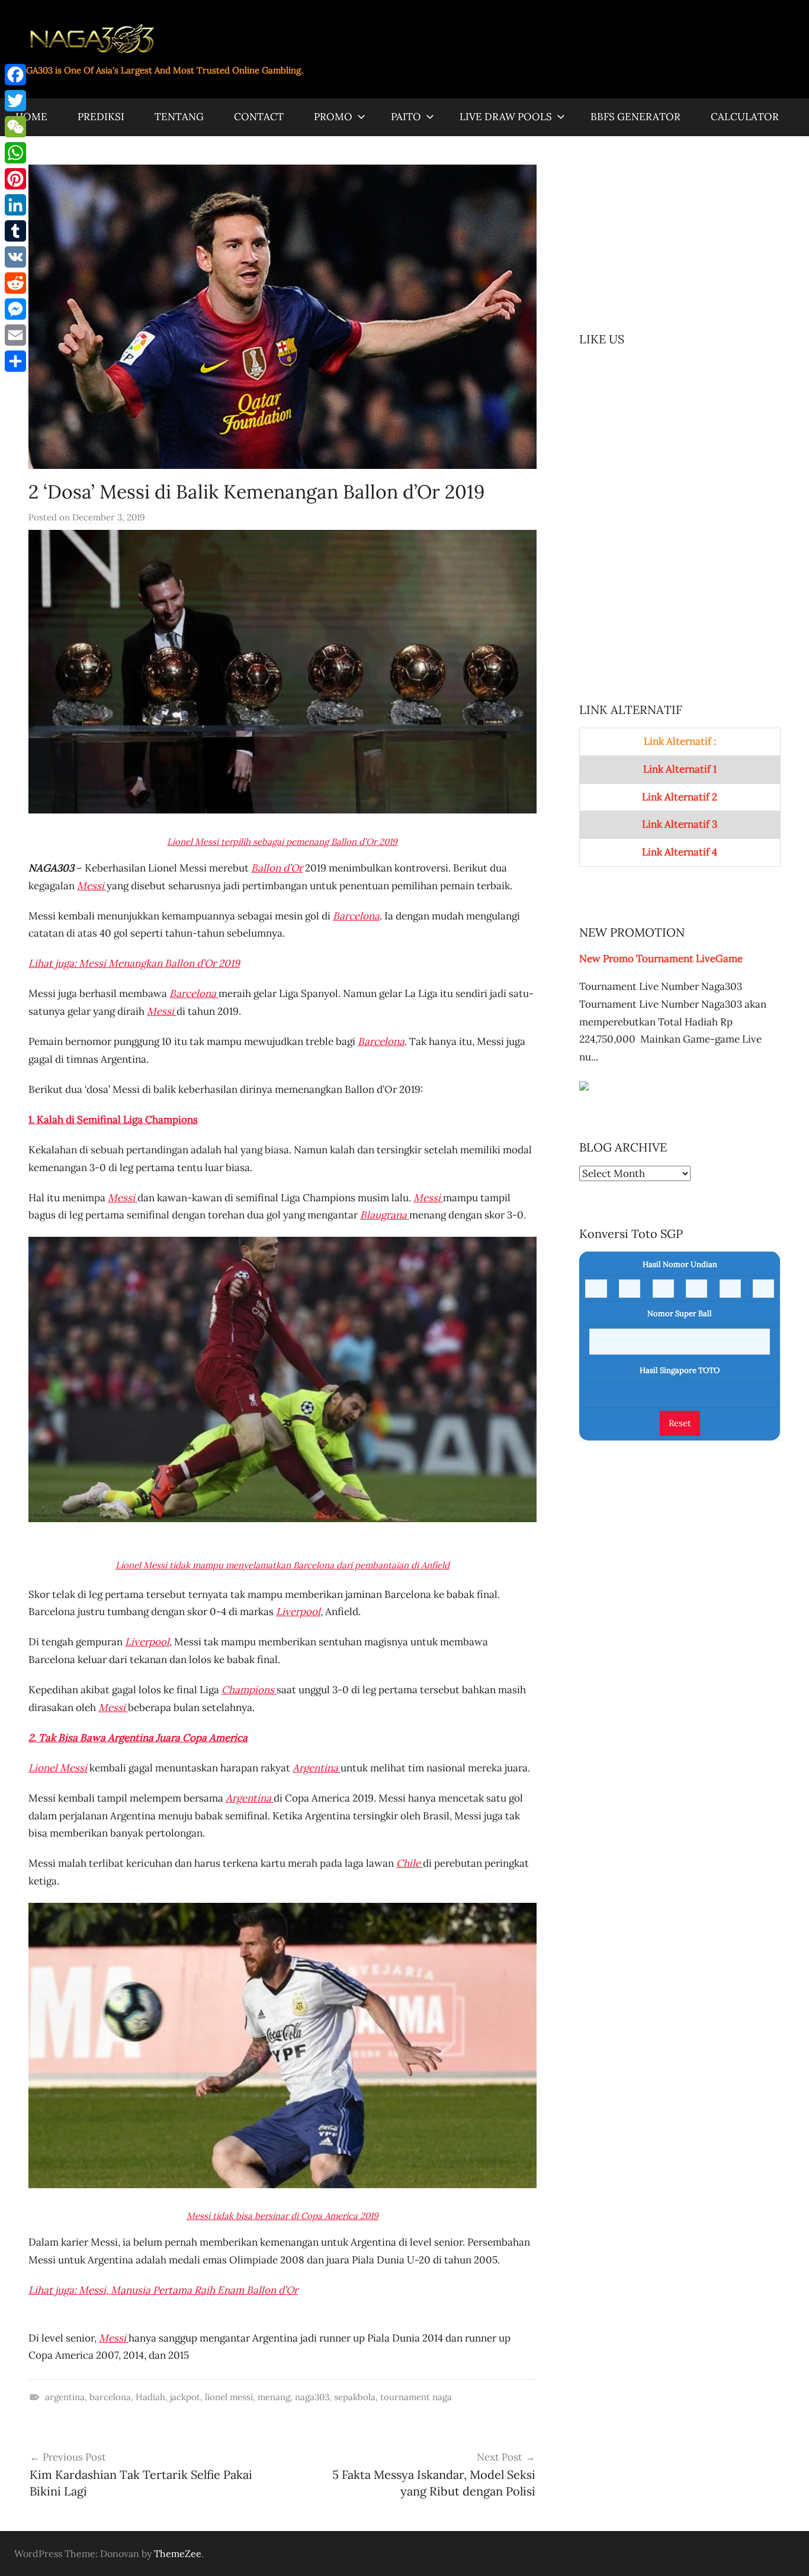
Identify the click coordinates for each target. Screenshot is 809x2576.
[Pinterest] (15, 179)
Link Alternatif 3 (680, 824)
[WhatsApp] (15, 153)
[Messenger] (15, 309)
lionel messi (229, 2397)
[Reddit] (15, 283)
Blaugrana (385, 1215)
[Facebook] (15, 75)
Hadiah (150, 2397)
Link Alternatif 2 (680, 797)
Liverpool (298, 1612)
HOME (31, 117)
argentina (65, 2397)
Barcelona (194, 993)
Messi (92, 886)
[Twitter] (15, 101)
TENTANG (179, 117)
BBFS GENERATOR (635, 117)
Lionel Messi (58, 1768)
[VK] (15, 257)
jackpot (185, 2397)
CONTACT (259, 117)
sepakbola (355, 2397)
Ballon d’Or (277, 868)
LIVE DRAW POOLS (506, 117)
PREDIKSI (101, 117)
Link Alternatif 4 (680, 852)
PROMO (333, 117)
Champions (249, 1690)
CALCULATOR (745, 117)
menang (274, 2397)
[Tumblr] (15, 231)
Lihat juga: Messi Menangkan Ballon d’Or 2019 (134, 963)
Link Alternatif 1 (680, 769)
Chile (410, 1863)
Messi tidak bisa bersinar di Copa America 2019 (282, 2216)
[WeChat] (15, 127)
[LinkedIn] (15, 205)
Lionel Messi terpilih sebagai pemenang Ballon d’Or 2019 (282, 842)
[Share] (15, 361)
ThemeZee (178, 2554)
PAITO (406, 117)
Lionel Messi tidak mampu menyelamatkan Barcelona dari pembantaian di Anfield (282, 1565)
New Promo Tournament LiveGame (661, 959)
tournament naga (416, 2397)
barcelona (110, 2397)
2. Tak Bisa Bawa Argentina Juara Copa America (138, 1738)
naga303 (312, 2397)
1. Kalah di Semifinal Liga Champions (113, 1120)
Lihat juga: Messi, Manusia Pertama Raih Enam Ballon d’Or (163, 2290)
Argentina (317, 1768)
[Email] (15, 335)
